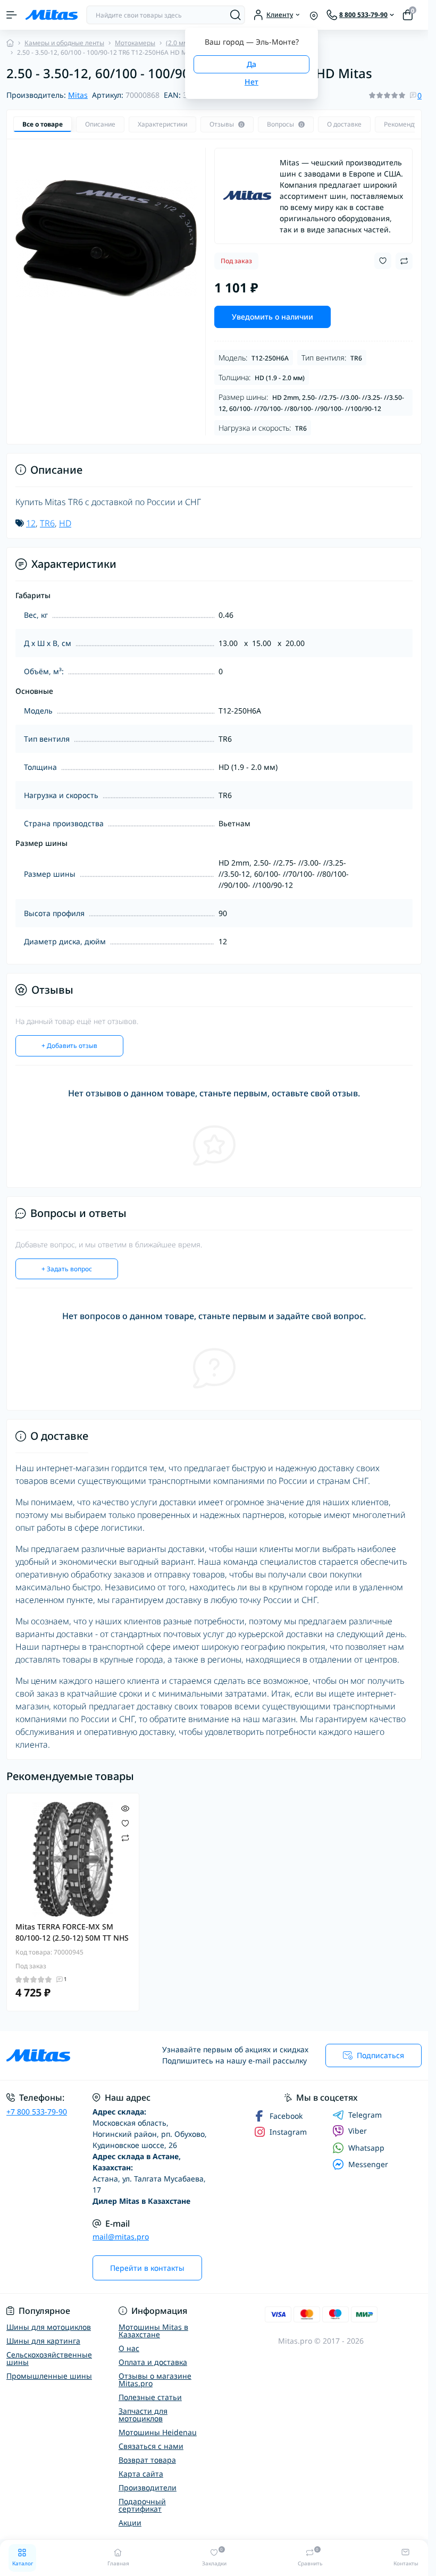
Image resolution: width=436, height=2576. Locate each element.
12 (31, 523)
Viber (358, 2131)
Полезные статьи (150, 2397)
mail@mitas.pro (121, 2237)
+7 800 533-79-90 (37, 2112)
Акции (130, 2523)
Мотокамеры (135, 43)
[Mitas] (247, 196)
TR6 (47, 523)
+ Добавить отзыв (69, 1046)
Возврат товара (147, 2460)
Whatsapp (366, 2148)
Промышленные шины (49, 2376)
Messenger (368, 2164)
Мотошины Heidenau (158, 2432)
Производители (148, 2487)
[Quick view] (125, 1807)
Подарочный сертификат (142, 2505)
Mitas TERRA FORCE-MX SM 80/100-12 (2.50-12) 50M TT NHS (72, 1932)
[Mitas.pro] (71, 2055)
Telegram (365, 2115)
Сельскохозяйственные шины (49, 2358)
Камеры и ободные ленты (64, 43)
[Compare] (125, 1838)
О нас (129, 2348)
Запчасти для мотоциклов (143, 2415)
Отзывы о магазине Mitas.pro (155, 2380)
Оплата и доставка (153, 2362)
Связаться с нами (151, 2446)
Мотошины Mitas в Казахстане (153, 2331)
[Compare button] (404, 261)
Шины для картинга (43, 2341)
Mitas (78, 95)
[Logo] (52, 15)
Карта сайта (141, 2474)
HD (65, 523)
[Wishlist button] (383, 261)
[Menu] (12, 15)
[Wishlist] (125, 1822)
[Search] (236, 15)
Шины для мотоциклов (49, 2327)
